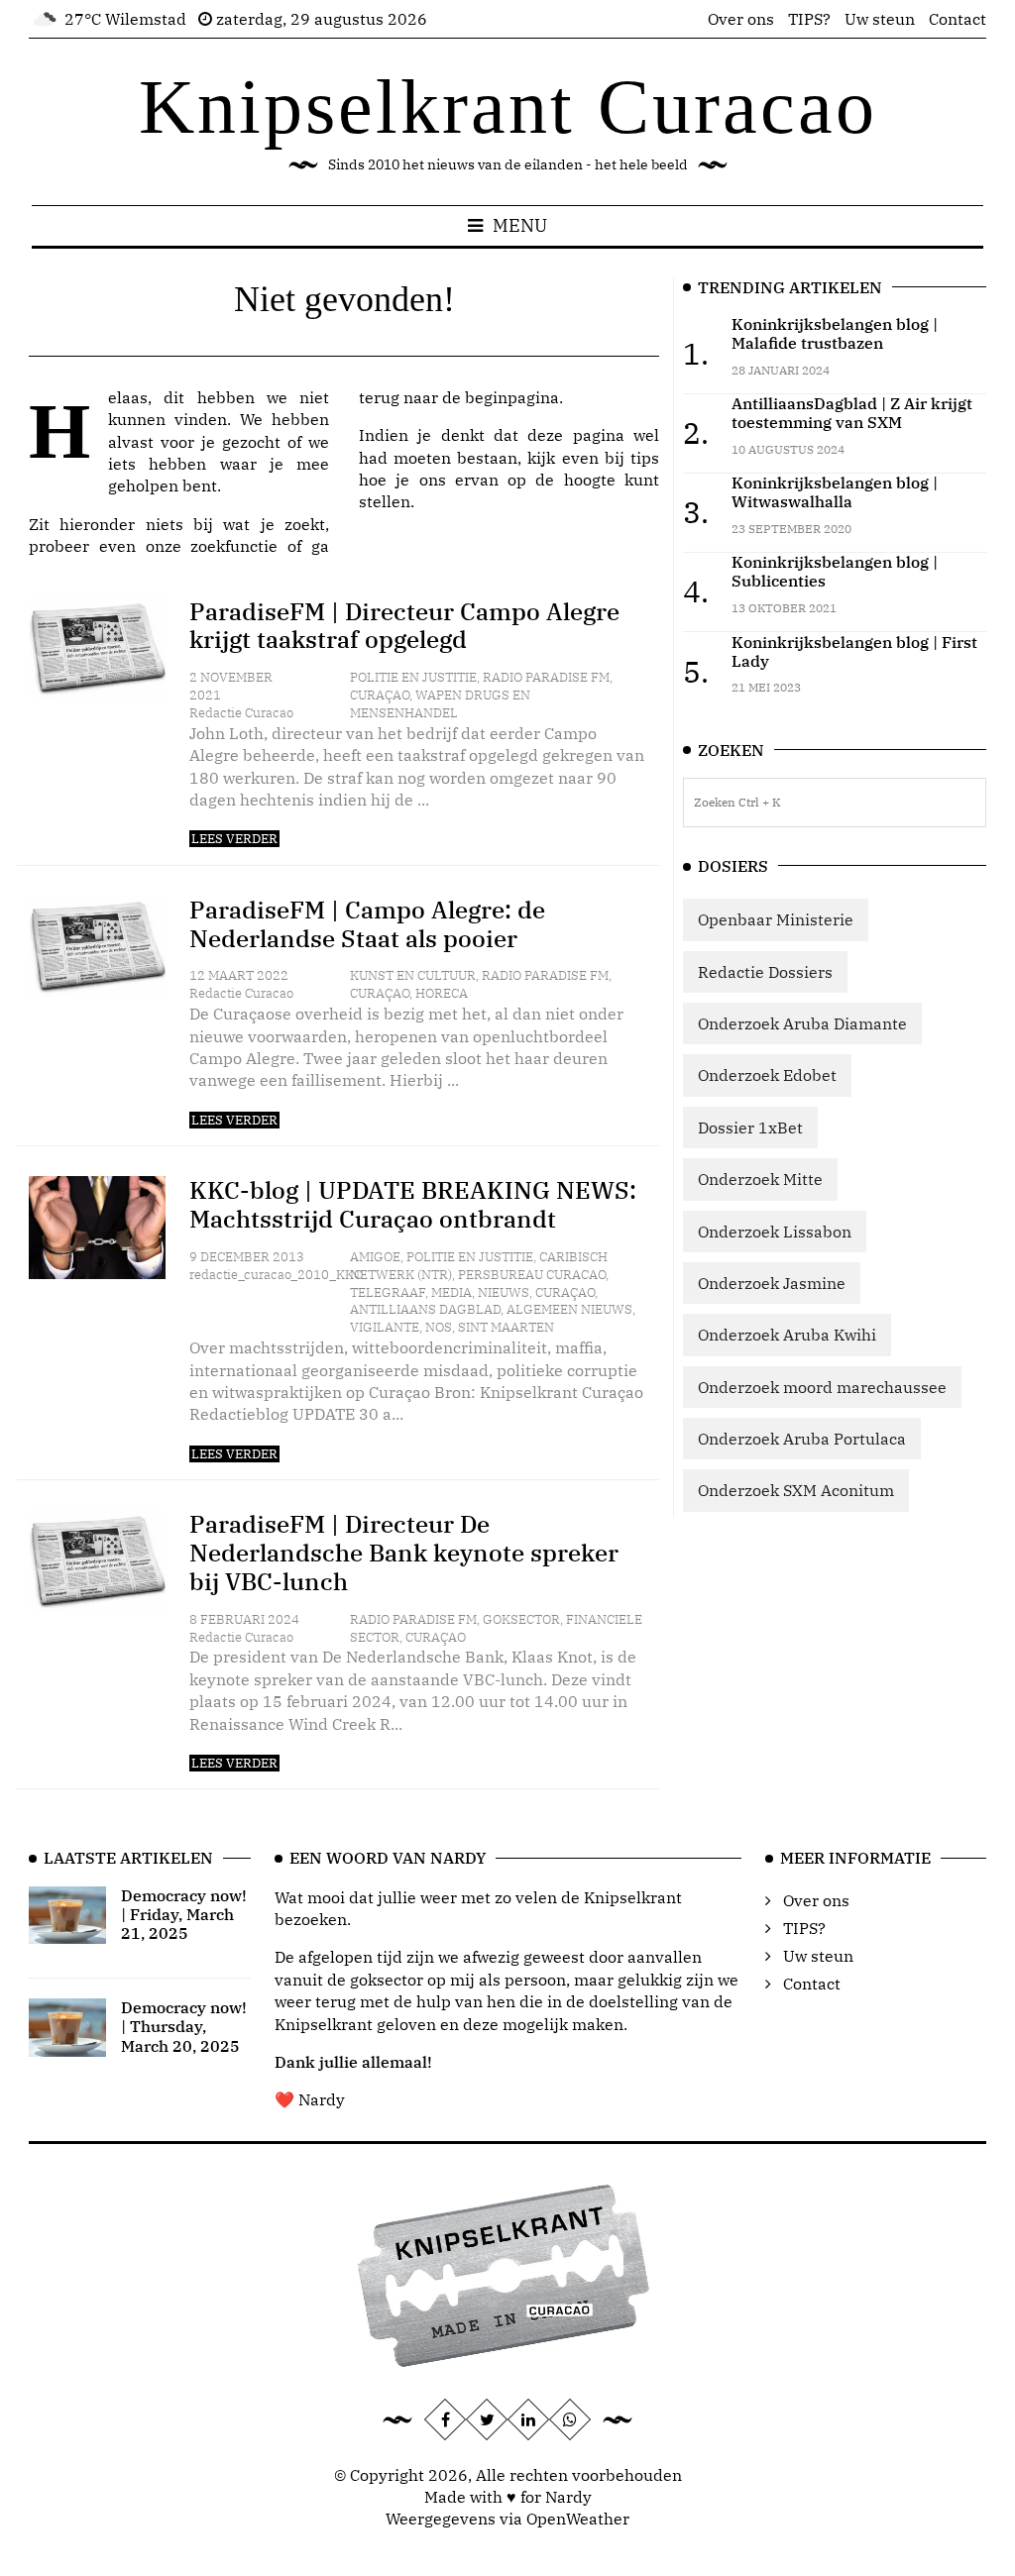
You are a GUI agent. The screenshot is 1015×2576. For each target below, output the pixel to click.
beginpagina (512, 397)
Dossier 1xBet (750, 1127)
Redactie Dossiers (765, 972)
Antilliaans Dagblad (425, 1309)
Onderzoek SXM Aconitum (796, 1490)
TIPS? (809, 19)
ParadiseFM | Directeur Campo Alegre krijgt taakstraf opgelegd (404, 626)
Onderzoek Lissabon (775, 1232)
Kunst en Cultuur (413, 975)
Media (451, 1292)
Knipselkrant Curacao (508, 107)
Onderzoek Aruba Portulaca (802, 1439)
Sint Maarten (506, 1327)
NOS (439, 1327)
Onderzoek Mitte (760, 1179)
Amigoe (375, 1257)
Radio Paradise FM (546, 677)
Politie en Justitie (413, 677)
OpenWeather (578, 2519)
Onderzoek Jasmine (772, 1283)
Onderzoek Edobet (767, 1075)
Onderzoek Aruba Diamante (802, 1023)
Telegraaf (388, 1292)
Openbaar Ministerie (776, 919)
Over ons (741, 19)
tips (645, 458)
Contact (958, 19)
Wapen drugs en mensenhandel (440, 704)
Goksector (521, 1619)
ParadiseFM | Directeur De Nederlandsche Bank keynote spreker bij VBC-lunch (404, 1553)
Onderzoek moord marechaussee (822, 1387)
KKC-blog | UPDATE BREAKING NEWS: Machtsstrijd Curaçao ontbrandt (413, 1204)
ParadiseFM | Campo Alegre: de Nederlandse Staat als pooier (367, 924)
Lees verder (234, 839)
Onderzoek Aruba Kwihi (787, 1335)
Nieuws (504, 1292)
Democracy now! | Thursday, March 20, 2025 (184, 2026)
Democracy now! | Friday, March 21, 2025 (184, 1914)
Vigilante (385, 1327)
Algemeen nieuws (569, 1309)
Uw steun (880, 19)
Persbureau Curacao (532, 1275)
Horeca (442, 993)
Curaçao (380, 695)
